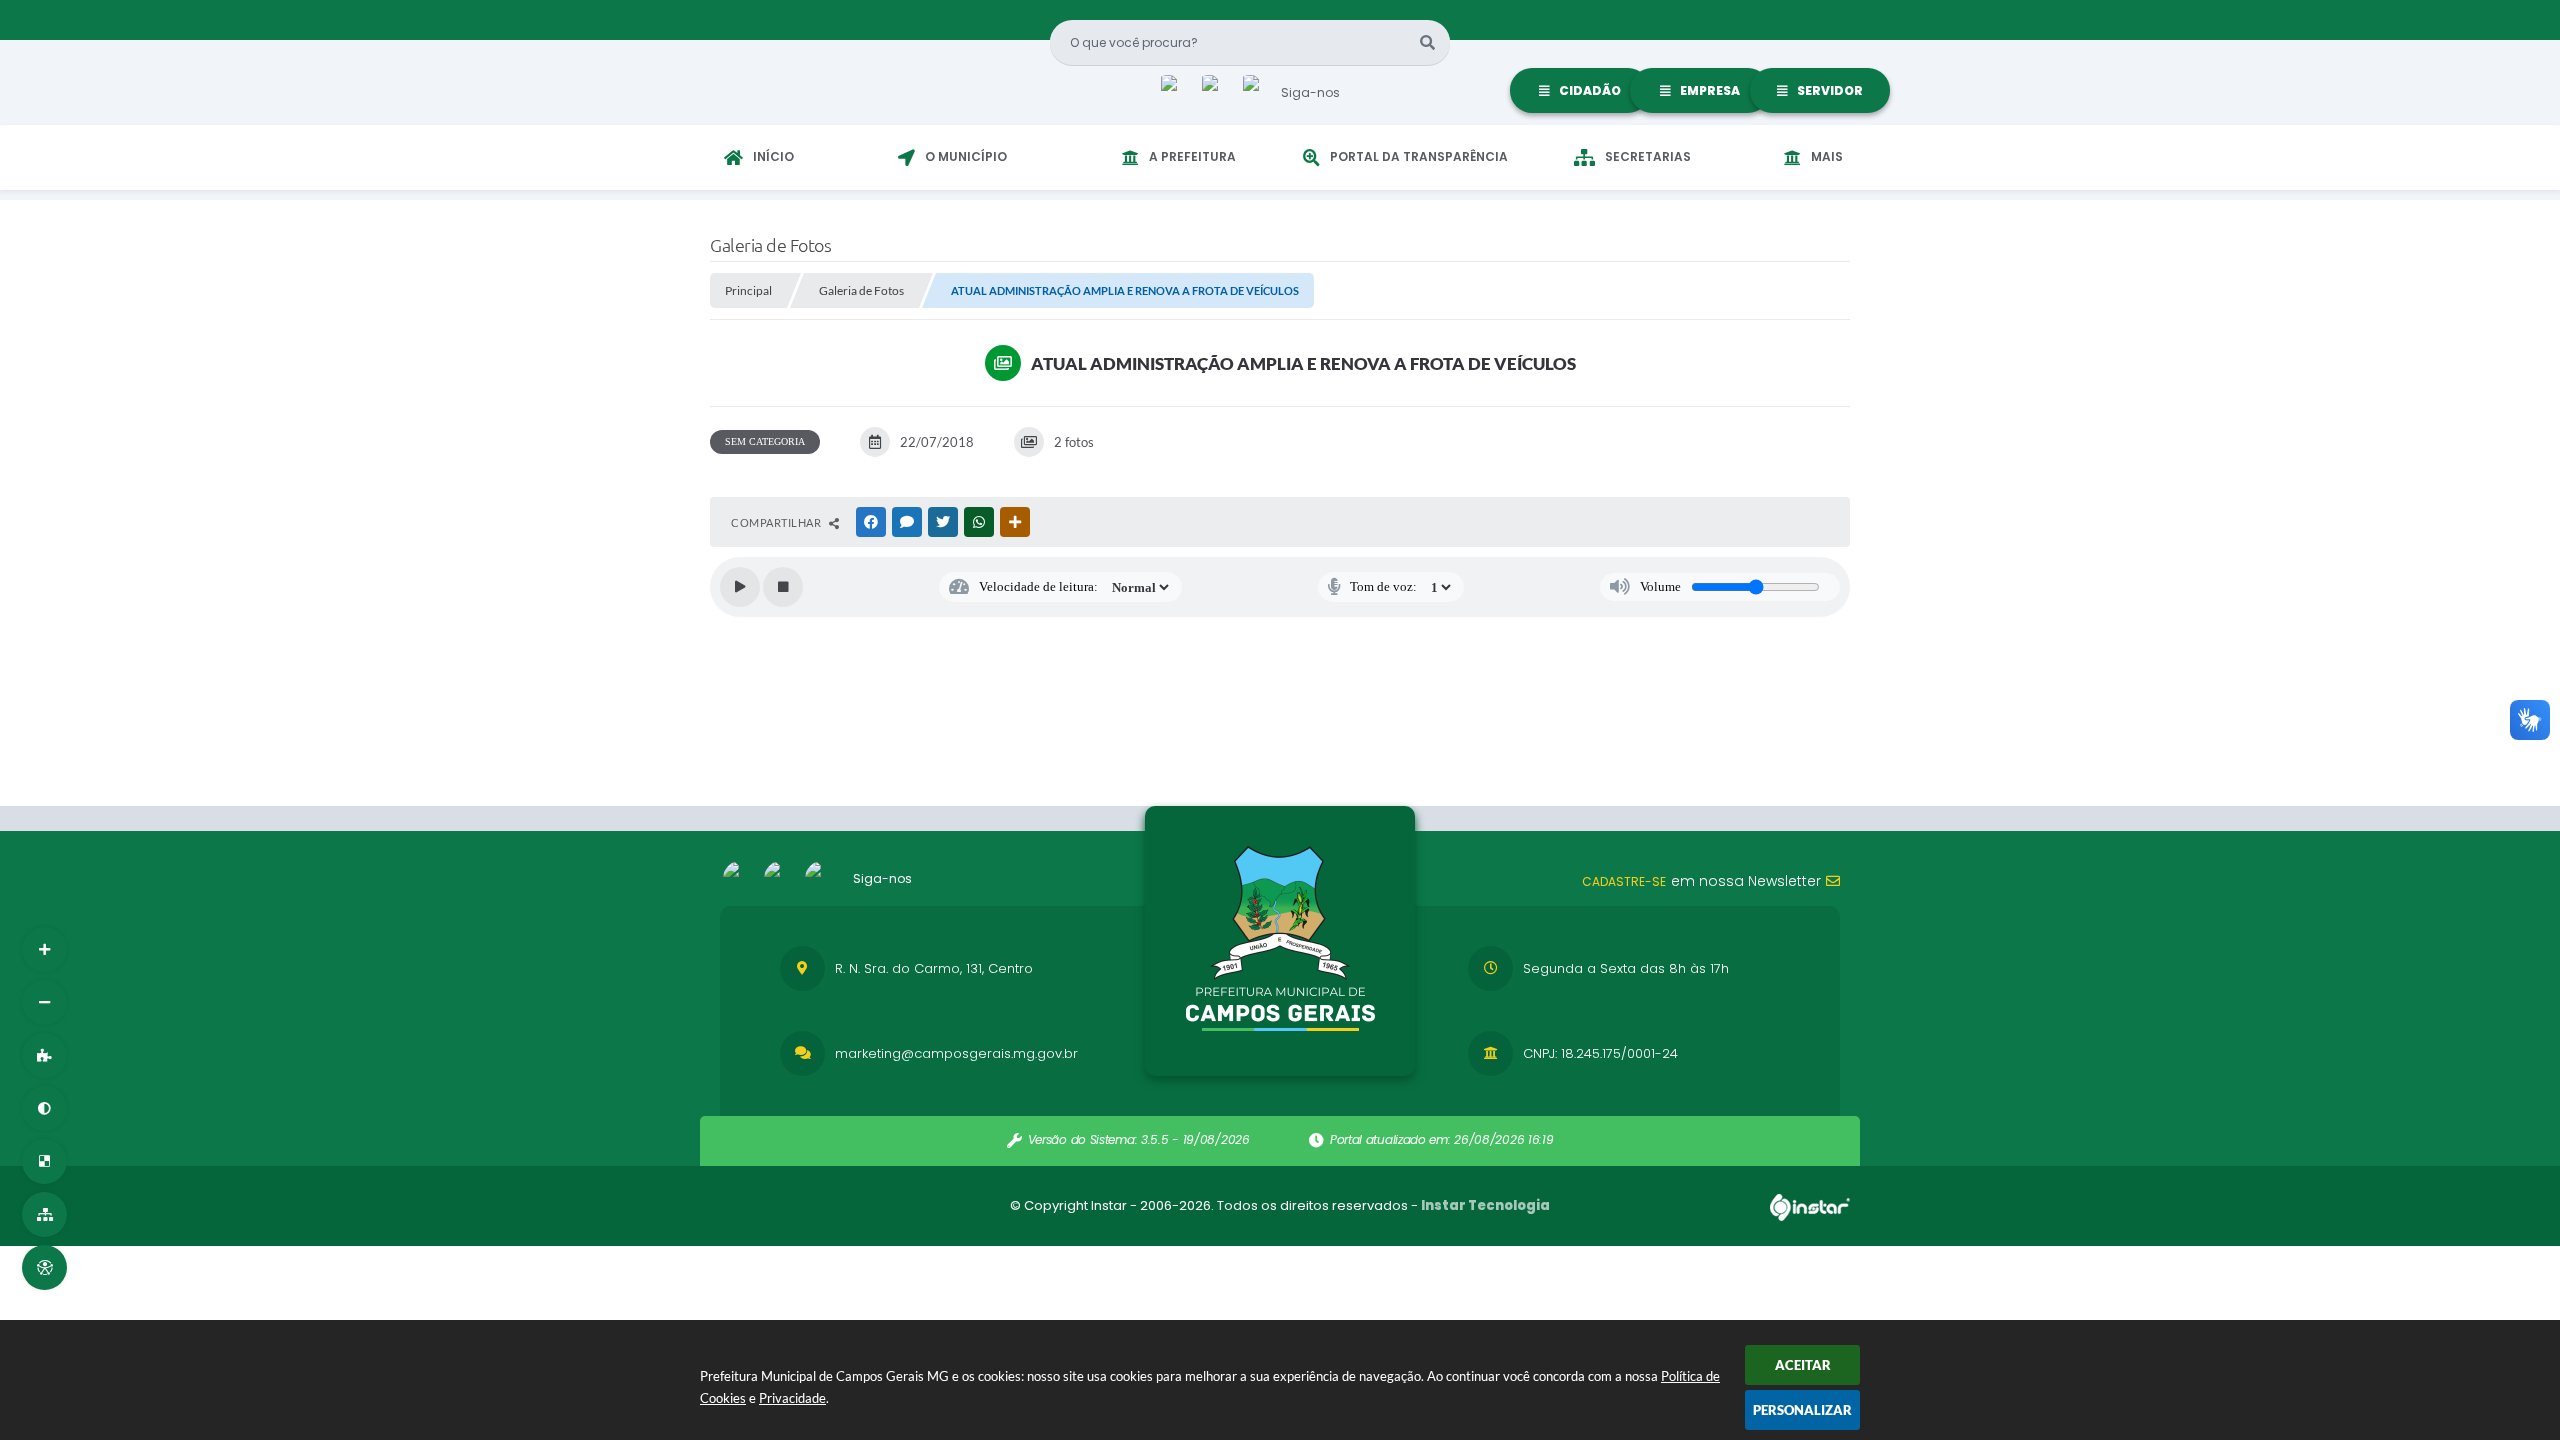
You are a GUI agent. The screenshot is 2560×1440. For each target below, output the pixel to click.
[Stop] (783, 587)
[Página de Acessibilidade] (44, 1267)
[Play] (740, 587)
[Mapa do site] (44, 1214)
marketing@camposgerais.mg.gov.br (956, 1053)
